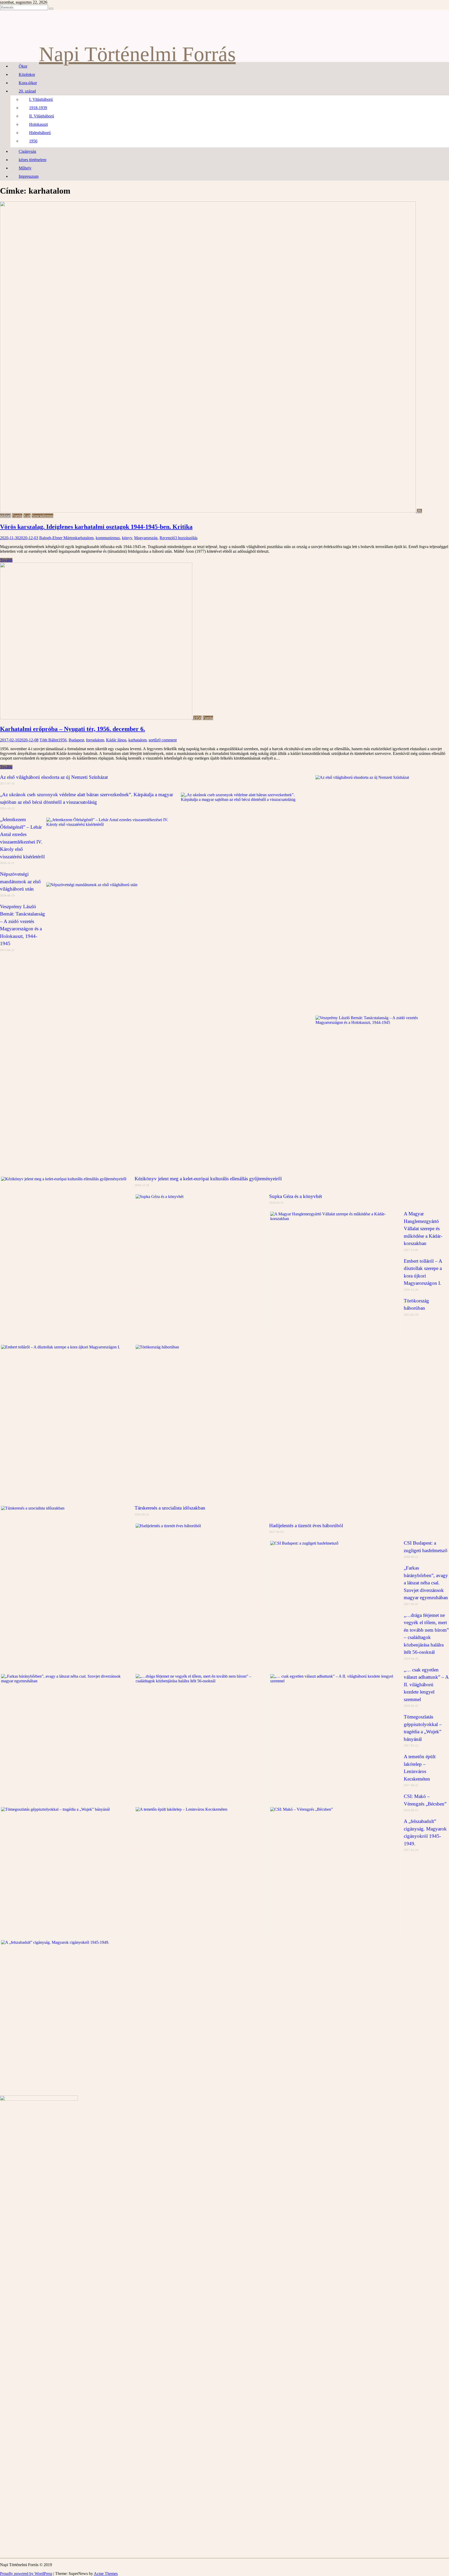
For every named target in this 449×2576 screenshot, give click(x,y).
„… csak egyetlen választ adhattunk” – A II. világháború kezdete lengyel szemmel (426, 1685)
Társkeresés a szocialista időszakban (170, 1508)
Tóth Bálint (49, 740)
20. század (27, 91)
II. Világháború (42, 116)
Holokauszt (38, 124)
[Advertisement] (39, 1092)
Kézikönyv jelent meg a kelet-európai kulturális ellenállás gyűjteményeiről (208, 1179)
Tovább (6, 560)
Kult (27, 516)
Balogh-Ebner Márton (57, 538)
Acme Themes (106, 2574)
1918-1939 (38, 108)
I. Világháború (41, 99)
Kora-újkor (28, 83)
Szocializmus (42, 516)
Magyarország (146, 538)
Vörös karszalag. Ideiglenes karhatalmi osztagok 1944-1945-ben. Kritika (96, 527)
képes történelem (32, 160)
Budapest (76, 740)
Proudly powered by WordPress (26, 2574)
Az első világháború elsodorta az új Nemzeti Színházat (54, 777)
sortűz (154, 740)
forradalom (95, 740)
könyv (127, 538)
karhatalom (84, 538)
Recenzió (167, 538)
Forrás (17, 516)
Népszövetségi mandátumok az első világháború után (20, 881)
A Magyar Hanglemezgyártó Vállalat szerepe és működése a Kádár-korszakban (423, 1228)
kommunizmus (108, 538)
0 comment (168, 740)
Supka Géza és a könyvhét (296, 1196)
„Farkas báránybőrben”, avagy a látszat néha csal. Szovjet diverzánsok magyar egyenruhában (426, 1583)
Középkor (27, 74)
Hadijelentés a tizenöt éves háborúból (306, 1526)
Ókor (23, 66)
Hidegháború (40, 133)
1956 (33, 141)
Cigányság (27, 151)
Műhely (25, 168)
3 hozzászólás (186, 538)
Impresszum (29, 176)
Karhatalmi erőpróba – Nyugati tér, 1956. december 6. (72, 729)
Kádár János (116, 740)
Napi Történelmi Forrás (137, 54)
